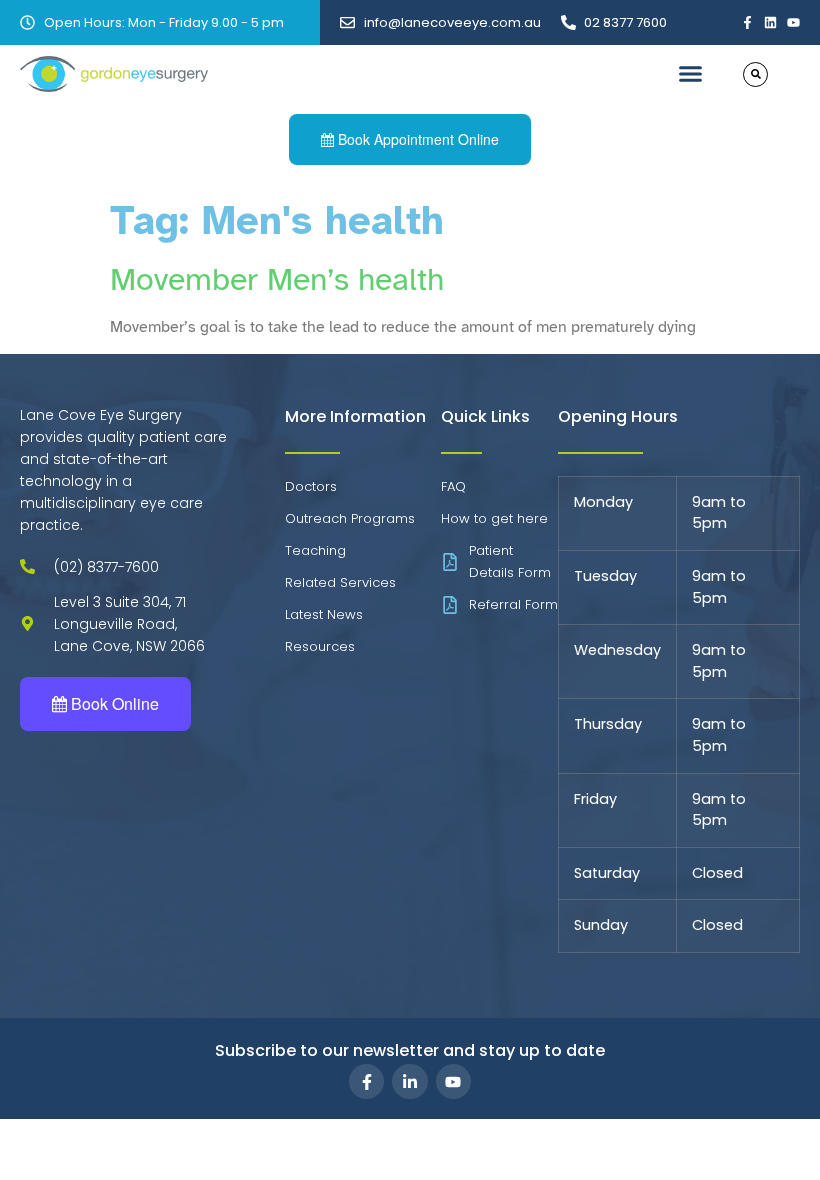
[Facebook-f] (747, 22)
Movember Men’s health (277, 279)
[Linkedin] (770, 22)
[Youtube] (793, 22)
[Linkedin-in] (409, 1081)
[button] (690, 74)
